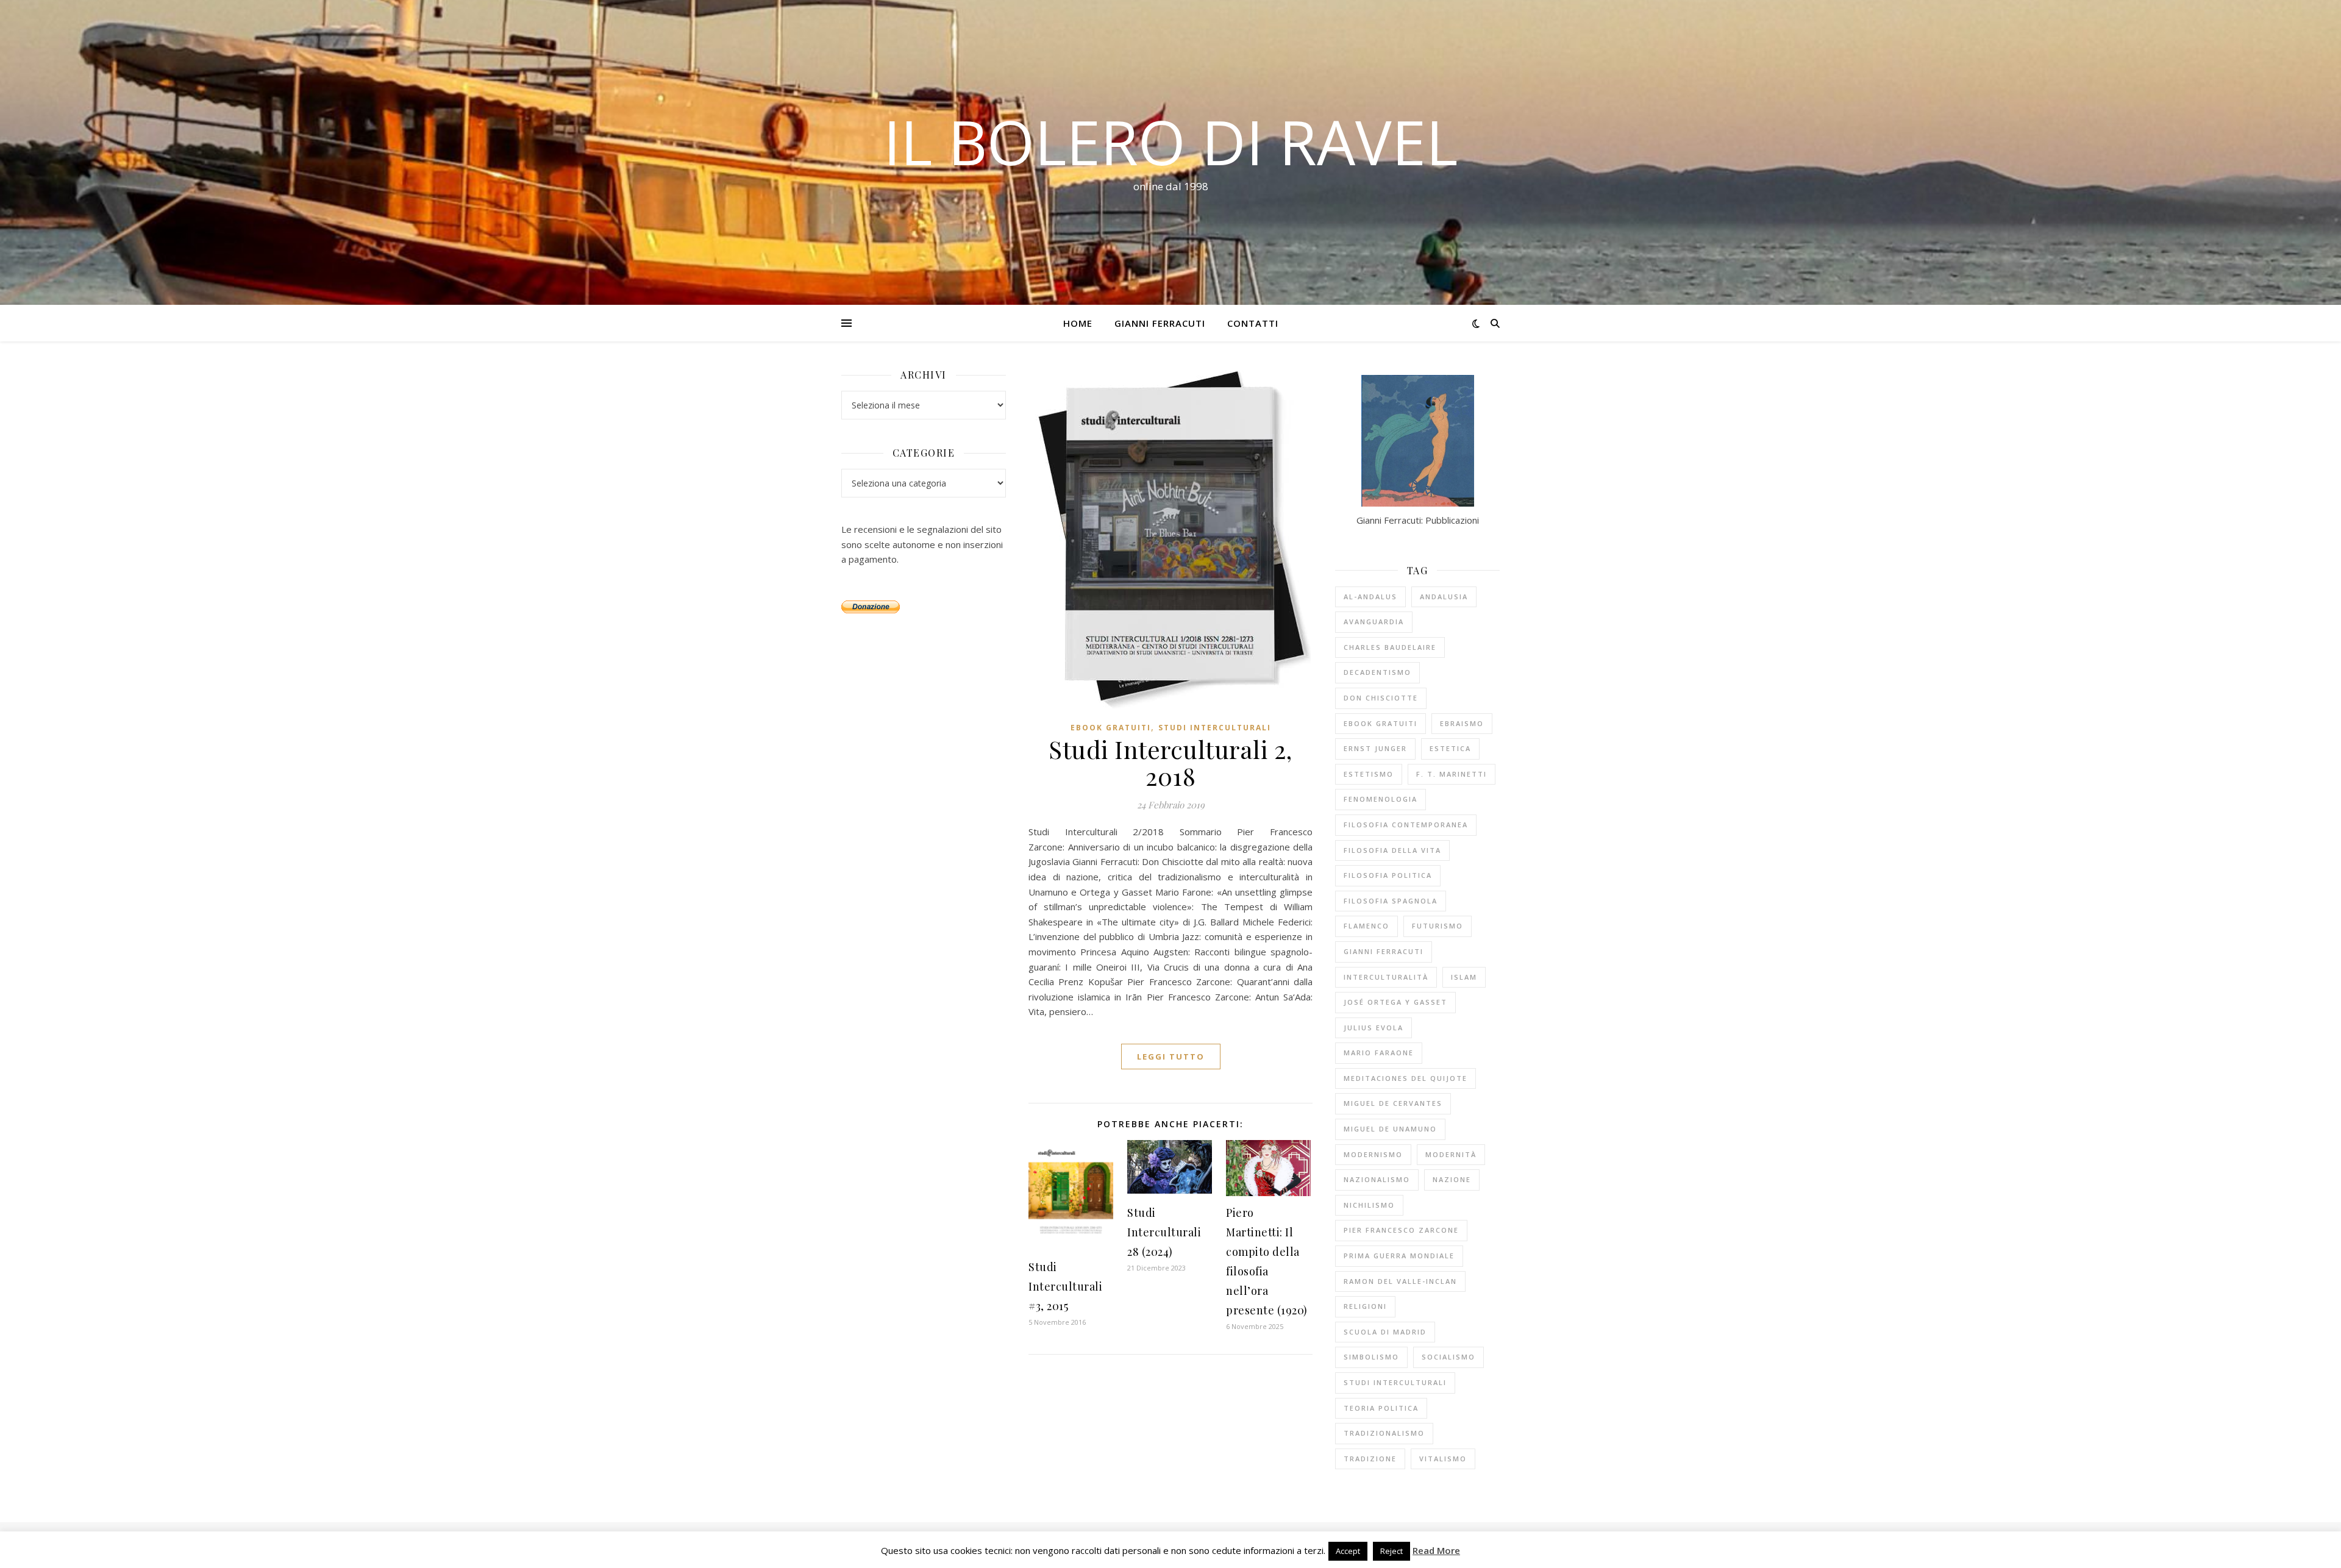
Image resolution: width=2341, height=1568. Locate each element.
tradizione (1370, 1459)
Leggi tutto (1171, 1057)
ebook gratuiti (1111, 728)
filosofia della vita (1392, 850)
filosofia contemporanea (1406, 825)
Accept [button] (1348, 1551)
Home (1078, 323)
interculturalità (1386, 977)
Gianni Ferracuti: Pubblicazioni (1418, 520)
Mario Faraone (1379, 1053)
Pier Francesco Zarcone (1401, 1230)
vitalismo (1443, 1459)
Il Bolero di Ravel (1170, 141)
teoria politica (1381, 1408)
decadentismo (1377, 672)
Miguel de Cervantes (1393, 1103)
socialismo (1448, 1357)
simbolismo (1371, 1357)
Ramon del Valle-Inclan (1400, 1281)
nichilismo (1369, 1205)
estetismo (1369, 774)
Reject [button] (1391, 1551)
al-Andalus (1370, 597)
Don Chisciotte (1381, 698)
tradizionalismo (1384, 1433)
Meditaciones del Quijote (1406, 1078)
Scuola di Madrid (1385, 1332)
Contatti (1253, 323)
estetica (1450, 748)
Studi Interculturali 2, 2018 (1170, 762)
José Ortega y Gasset (1395, 1002)
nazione (1452, 1179)
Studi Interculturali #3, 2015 (1065, 1286)
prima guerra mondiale (1399, 1256)
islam (1464, 977)
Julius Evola (1374, 1028)
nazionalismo (1377, 1179)
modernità (1451, 1154)
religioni (1365, 1306)
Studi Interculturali (1215, 728)
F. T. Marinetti (1452, 774)
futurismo (1438, 926)
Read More (1436, 1550)
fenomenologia (1381, 799)
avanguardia (1374, 622)
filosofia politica (1388, 875)
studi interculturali (1395, 1382)
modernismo (1373, 1154)
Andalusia (1444, 597)
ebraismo (1462, 723)
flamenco (1366, 926)
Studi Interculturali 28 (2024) (1164, 1232)
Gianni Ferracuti (1160, 323)
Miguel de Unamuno (1390, 1129)
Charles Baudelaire (1390, 647)
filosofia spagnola (1391, 901)
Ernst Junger (1375, 748)
